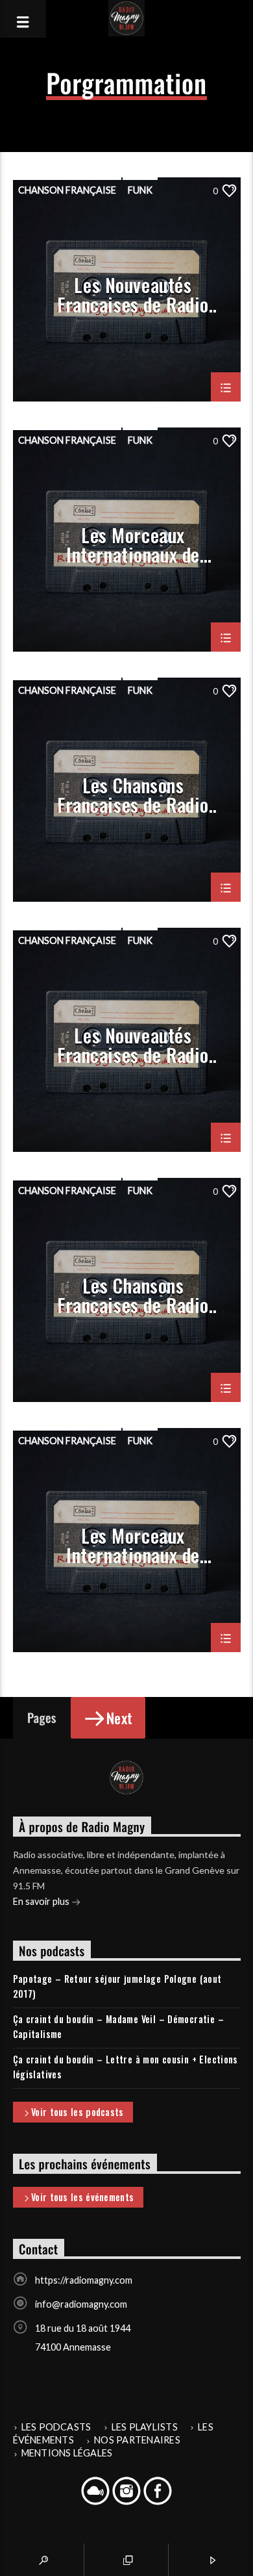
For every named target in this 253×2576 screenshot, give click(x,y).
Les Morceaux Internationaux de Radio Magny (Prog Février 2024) (133, 544)
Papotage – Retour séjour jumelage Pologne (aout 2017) (117, 1986)
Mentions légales (67, 2453)
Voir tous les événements (82, 2197)
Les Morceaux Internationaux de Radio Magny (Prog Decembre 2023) (133, 1544)
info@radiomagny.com (81, 2304)
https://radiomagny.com (84, 2280)
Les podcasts (56, 2427)
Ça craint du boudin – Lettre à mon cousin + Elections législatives (126, 2067)
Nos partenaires (137, 2440)
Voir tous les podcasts (77, 2112)
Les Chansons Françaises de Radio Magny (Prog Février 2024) (133, 794)
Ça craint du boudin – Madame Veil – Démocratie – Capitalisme (118, 2026)
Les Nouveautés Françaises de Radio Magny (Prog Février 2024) (133, 294)
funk (140, 190)
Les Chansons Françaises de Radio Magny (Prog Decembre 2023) (133, 1294)
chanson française (67, 190)
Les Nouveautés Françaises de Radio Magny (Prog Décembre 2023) (133, 1044)
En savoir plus (42, 1901)
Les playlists (145, 2427)
